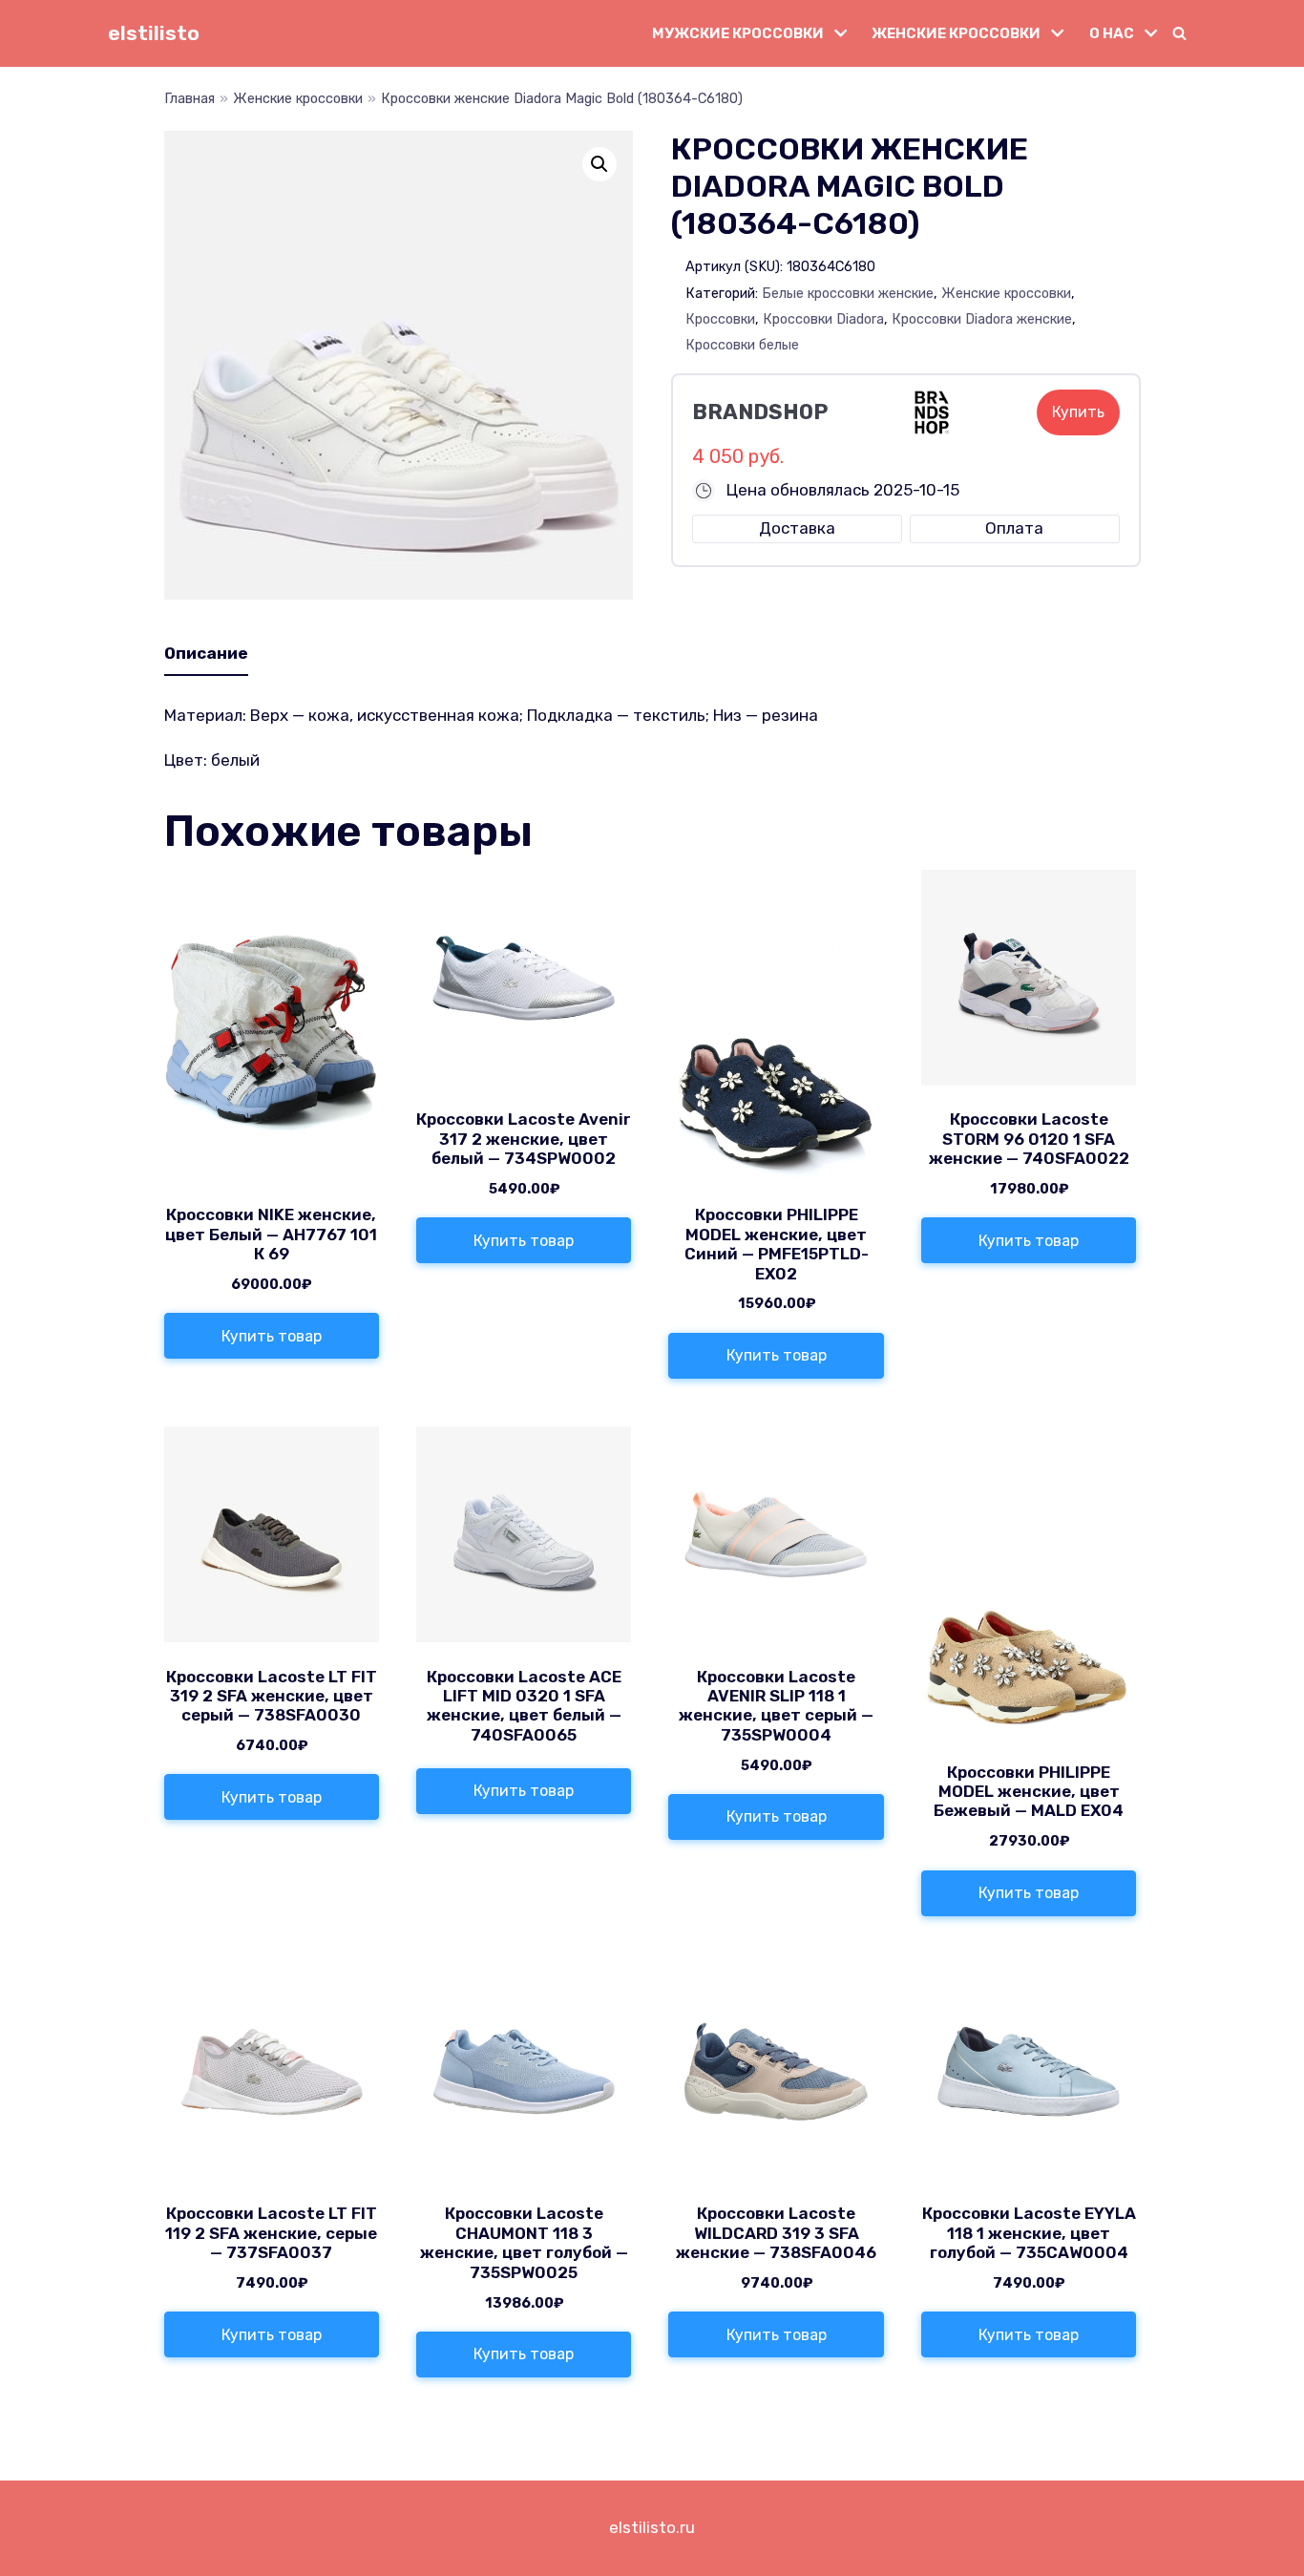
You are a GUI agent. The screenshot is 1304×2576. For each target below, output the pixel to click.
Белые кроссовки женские (848, 293)
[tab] (206, 654)
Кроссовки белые (742, 345)
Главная (189, 98)
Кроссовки (720, 319)
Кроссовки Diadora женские (982, 319)
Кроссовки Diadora (823, 319)
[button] (1179, 33)
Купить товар (272, 1336)
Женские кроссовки (298, 98)
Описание (206, 653)
